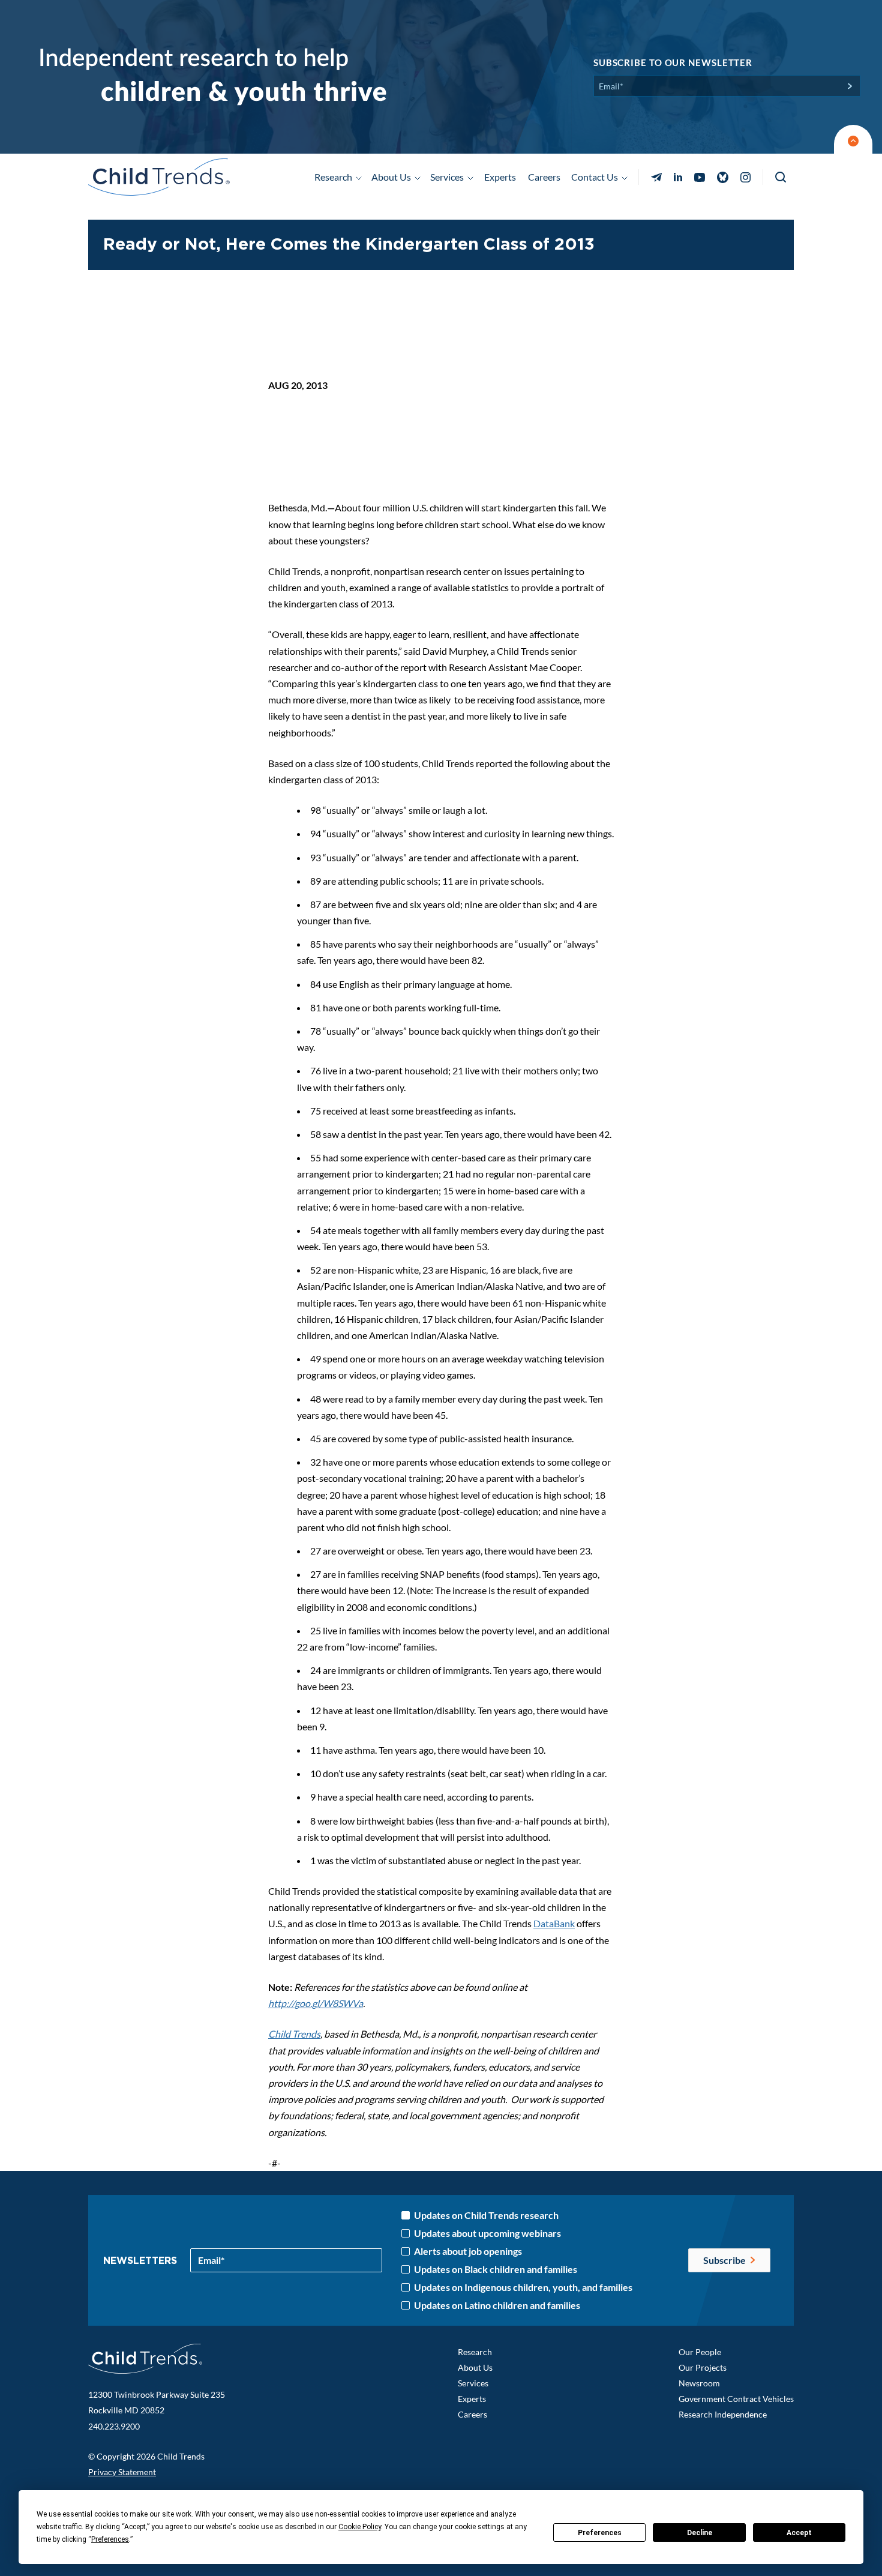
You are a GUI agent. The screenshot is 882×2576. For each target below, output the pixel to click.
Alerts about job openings (468, 2251)
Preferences (600, 2533)
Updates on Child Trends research (486, 2215)
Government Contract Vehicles (736, 2399)
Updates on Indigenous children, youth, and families (523, 2287)
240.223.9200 (114, 2426)
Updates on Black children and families (496, 2269)
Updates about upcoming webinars (487, 2233)
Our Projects (703, 2367)
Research (475, 2352)
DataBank (554, 1923)
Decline (700, 2533)
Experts (500, 177)
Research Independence (723, 2414)
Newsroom (699, 2383)
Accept (799, 2533)
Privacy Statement (122, 2472)
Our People (700, 2352)
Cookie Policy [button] (360, 2527)
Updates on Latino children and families (497, 2305)
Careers (544, 177)
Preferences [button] (110, 2539)
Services (473, 2383)
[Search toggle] (781, 177)
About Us (475, 2367)
